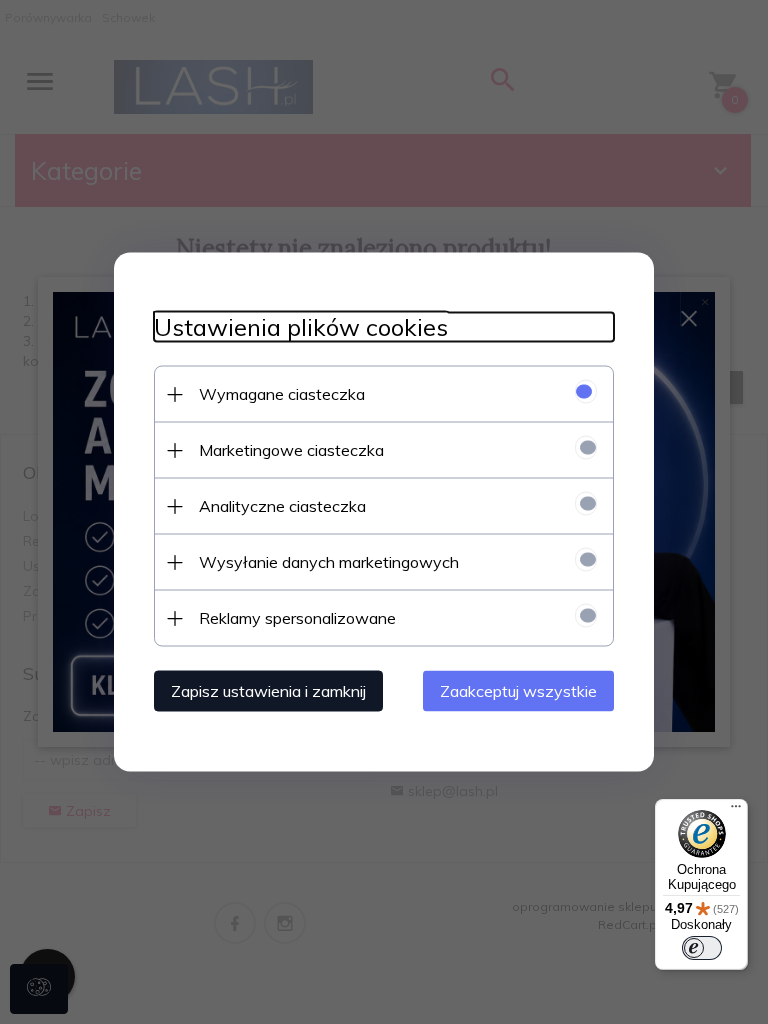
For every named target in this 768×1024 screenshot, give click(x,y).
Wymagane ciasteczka (282, 394)
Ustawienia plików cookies (301, 327)
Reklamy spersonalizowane (297, 618)
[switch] (702, 948)
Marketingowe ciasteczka (291, 450)
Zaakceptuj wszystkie (518, 691)
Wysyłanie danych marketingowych (329, 562)
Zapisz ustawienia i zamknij (268, 691)
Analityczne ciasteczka (282, 506)
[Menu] (736, 811)
